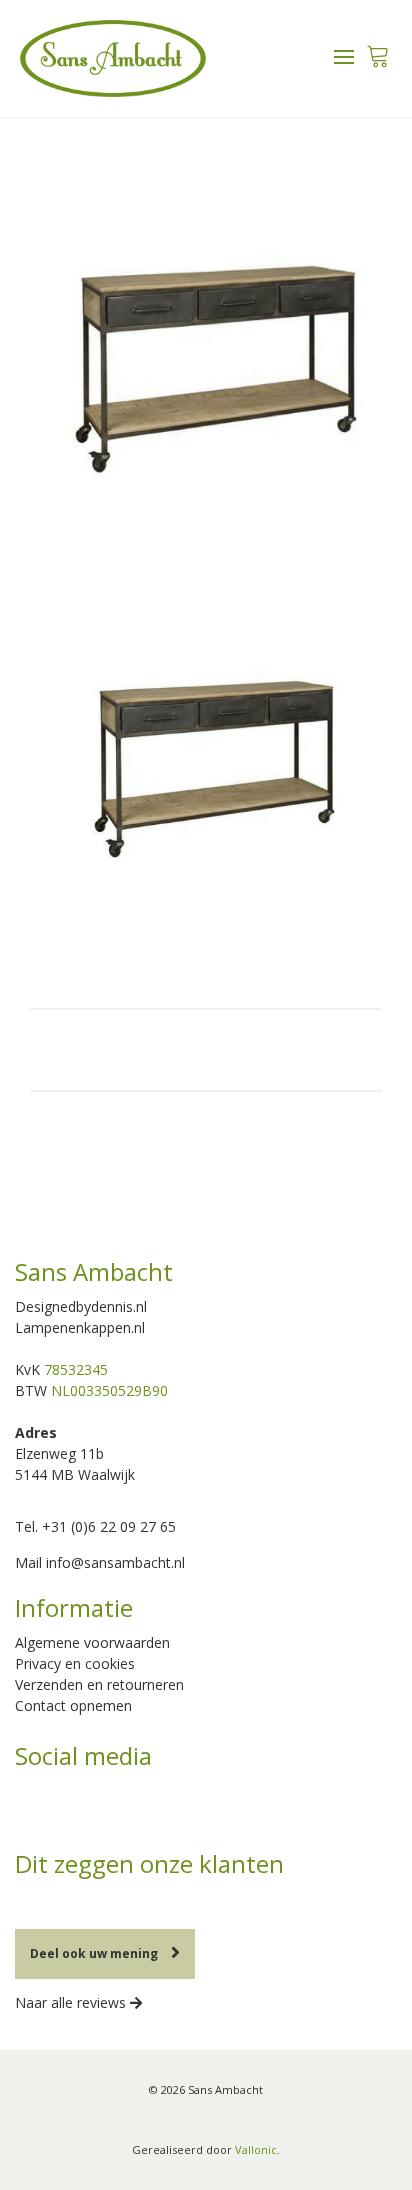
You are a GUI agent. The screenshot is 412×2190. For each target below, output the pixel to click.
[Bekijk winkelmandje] (377, 50)
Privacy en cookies (75, 1663)
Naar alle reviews (72, 2002)
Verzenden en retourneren (99, 1684)
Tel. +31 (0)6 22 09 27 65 (95, 1526)
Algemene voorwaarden (92, 1642)
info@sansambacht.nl (115, 1562)
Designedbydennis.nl (81, 1306)
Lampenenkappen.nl (80, 1327)
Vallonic (256, 2149)
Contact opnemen (73, 1705)
